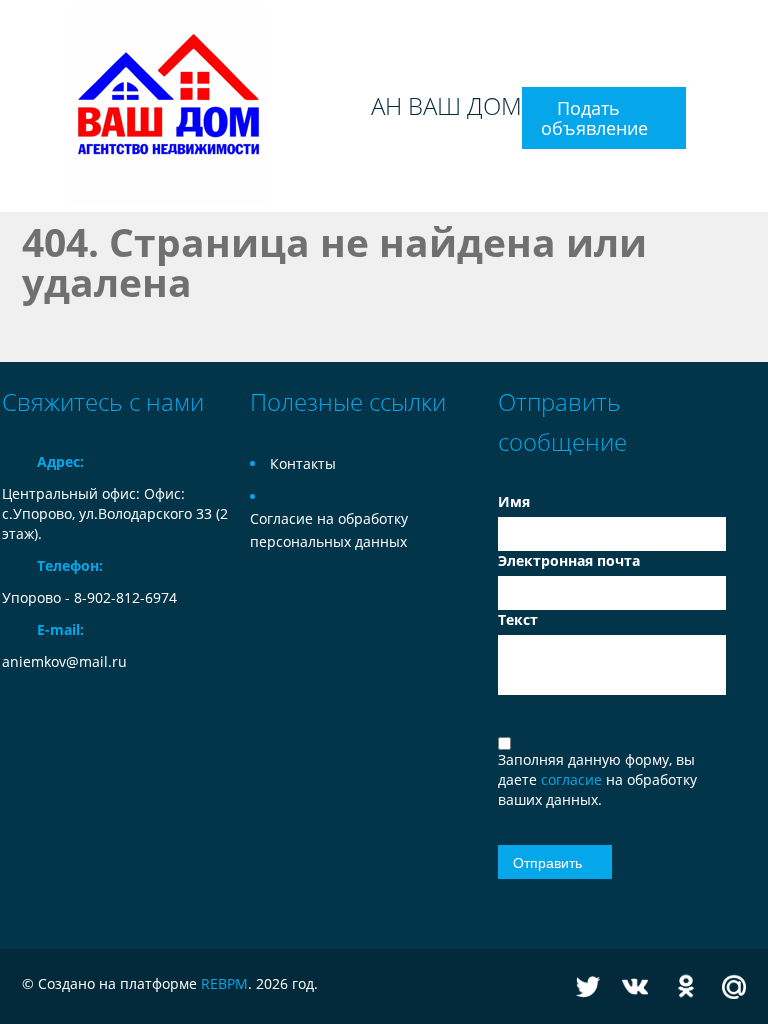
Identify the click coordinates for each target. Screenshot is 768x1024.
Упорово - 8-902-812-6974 (89, 597)
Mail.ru (734, 986)
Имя (514, 501)
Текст (518, 619)
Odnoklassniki (686, 986)
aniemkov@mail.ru (64, 661)
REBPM (224, 983)
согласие (573, 779)
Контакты (303, 463)
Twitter (588, 986)
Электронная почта (569, 560)
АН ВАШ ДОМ (446, 106)
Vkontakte (635, 986)
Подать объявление (594, 118)
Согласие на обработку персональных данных (329, 530)
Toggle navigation (19, 106)
